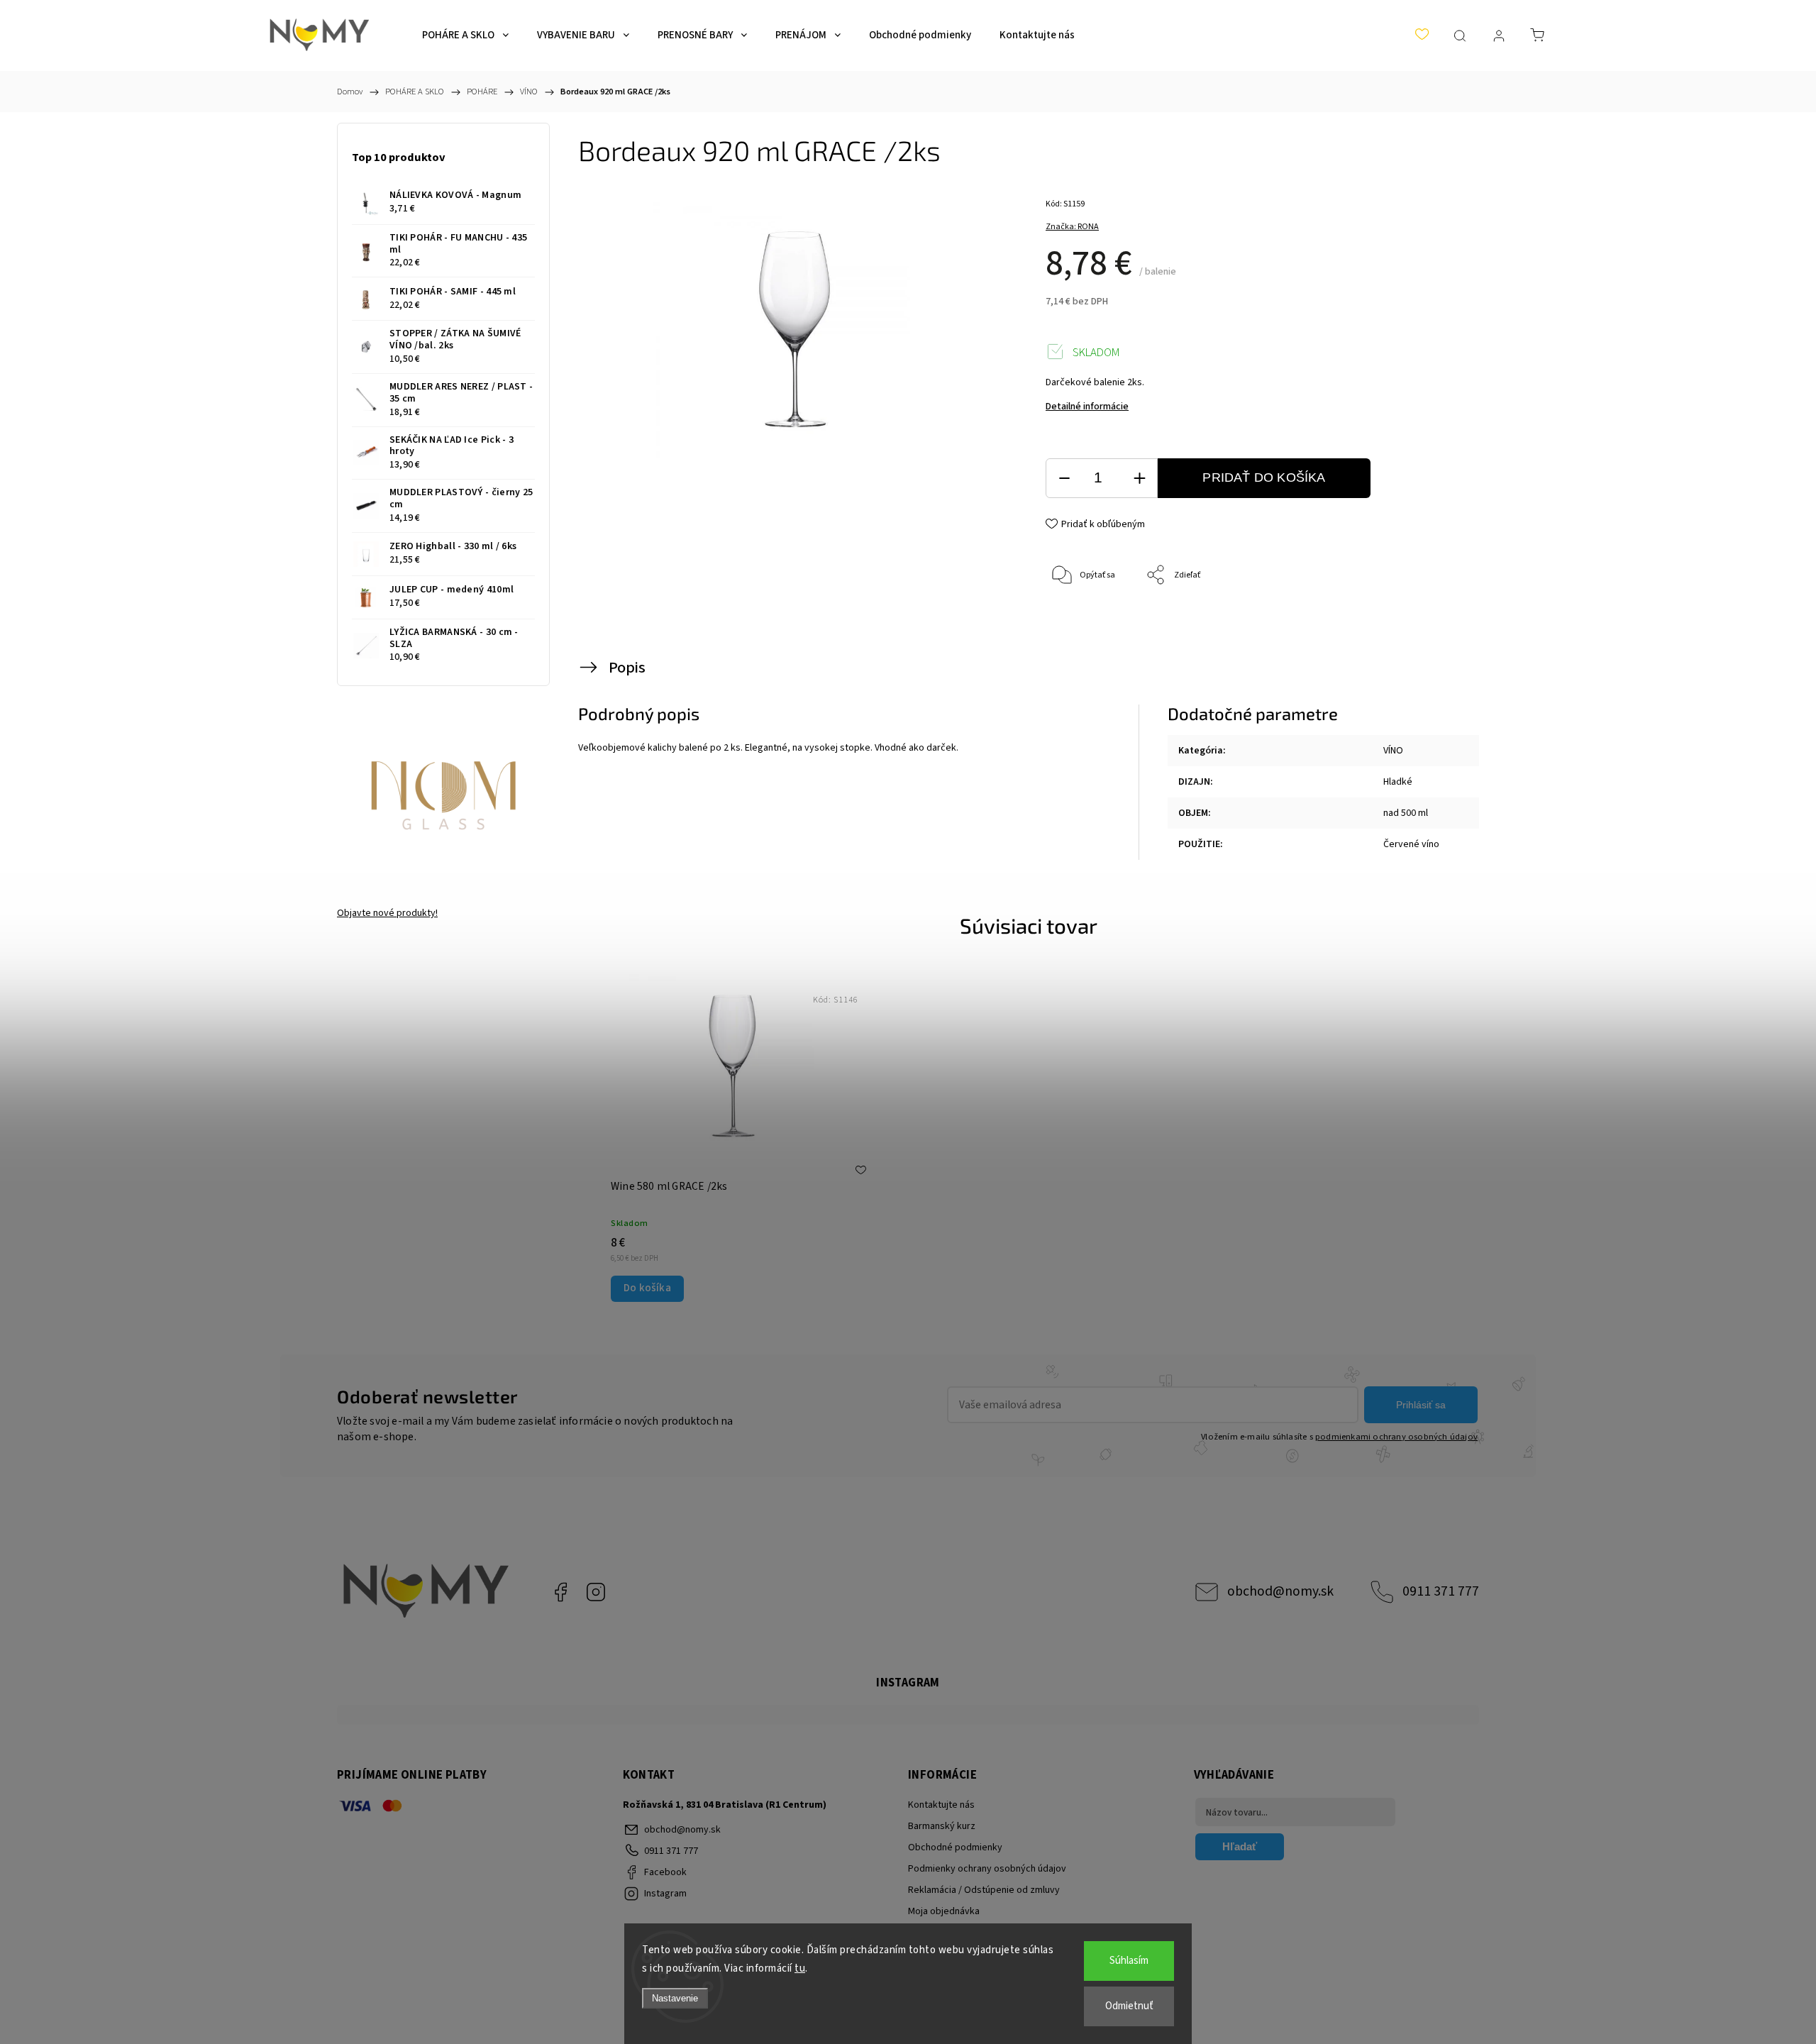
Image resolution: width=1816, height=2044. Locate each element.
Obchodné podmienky (955, 1847)
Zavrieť (1430, 623)
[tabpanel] (733, 1137)
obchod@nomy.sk (1280, 1591)
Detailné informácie (1087, 407)
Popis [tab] (627, 668)
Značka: (1072, 227)
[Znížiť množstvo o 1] (1064, 479)
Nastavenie (675, 1998)
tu (800, 1968)
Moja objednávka (944, 1911)
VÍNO (1393, 751)
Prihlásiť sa (1421, 1405)
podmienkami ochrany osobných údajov (1396, 1437)
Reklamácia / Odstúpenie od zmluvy (984, 1890)
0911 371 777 (1441, 1591)
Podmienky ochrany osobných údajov (987, 1869)
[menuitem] (465, 35)
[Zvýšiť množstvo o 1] (1139, 479)
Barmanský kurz (942, 1826)
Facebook (560, 1592)
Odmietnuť (1129, 2006)
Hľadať (1240, 1846)
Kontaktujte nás (941, 1805)
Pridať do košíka (1264, 477)
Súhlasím (1129, 1961)
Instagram (596, 1592)
